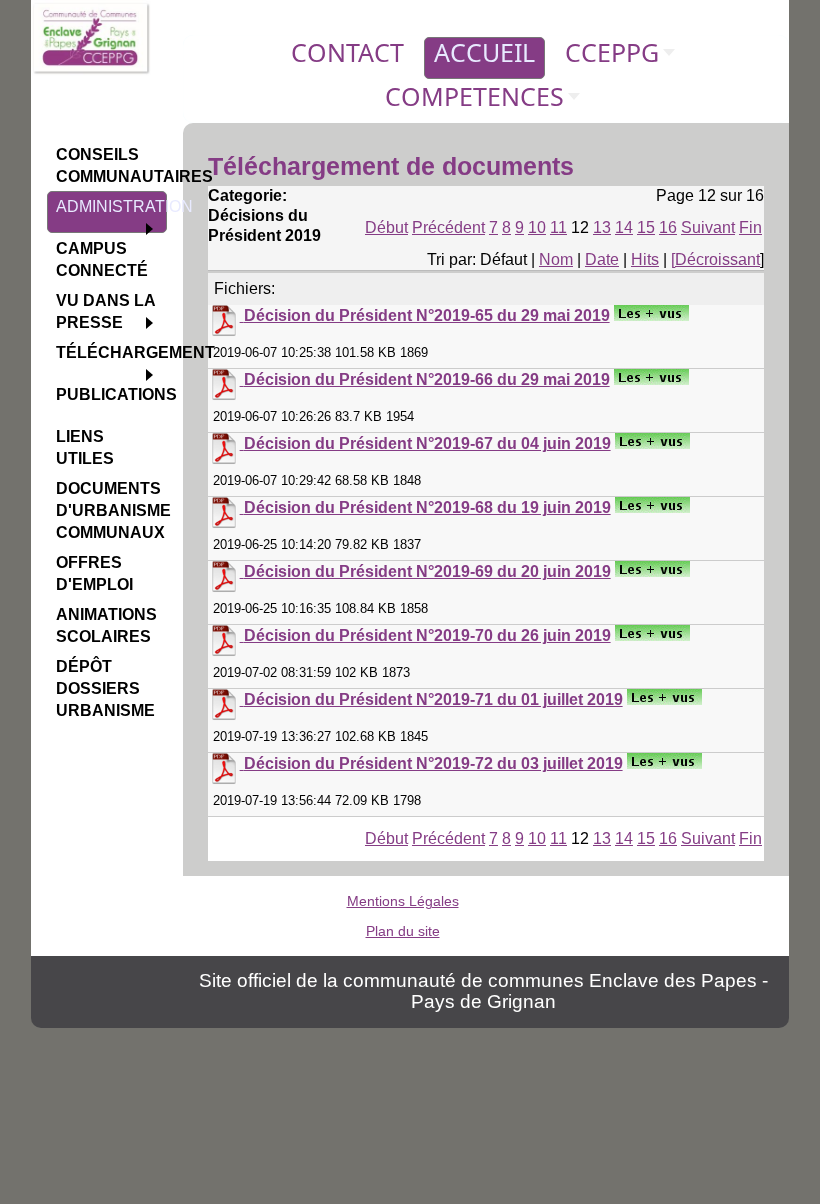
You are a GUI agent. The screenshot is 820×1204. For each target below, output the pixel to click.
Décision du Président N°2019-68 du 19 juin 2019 (427, 507)
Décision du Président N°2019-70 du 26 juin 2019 (427, 635)
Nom (556, 259)
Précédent (448, 227)
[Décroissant (715, 259)
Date (602, 259)
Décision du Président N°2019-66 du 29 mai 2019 (427, 379)
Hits (645, 259)
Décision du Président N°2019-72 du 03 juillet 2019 (433, 763)
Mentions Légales (403, 901)
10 (537, 227)
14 (624, 227)
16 (668, 227)
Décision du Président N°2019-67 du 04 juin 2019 (427, 443)
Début (386, 227)
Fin (750, 227)
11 (558, 227)
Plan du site (403, 931)
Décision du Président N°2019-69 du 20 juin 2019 (427, 571)
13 (602, 227)
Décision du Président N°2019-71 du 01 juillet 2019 (433, 699)
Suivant (708, 227)
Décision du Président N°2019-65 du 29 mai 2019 (427, 315)
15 (646, 227)
